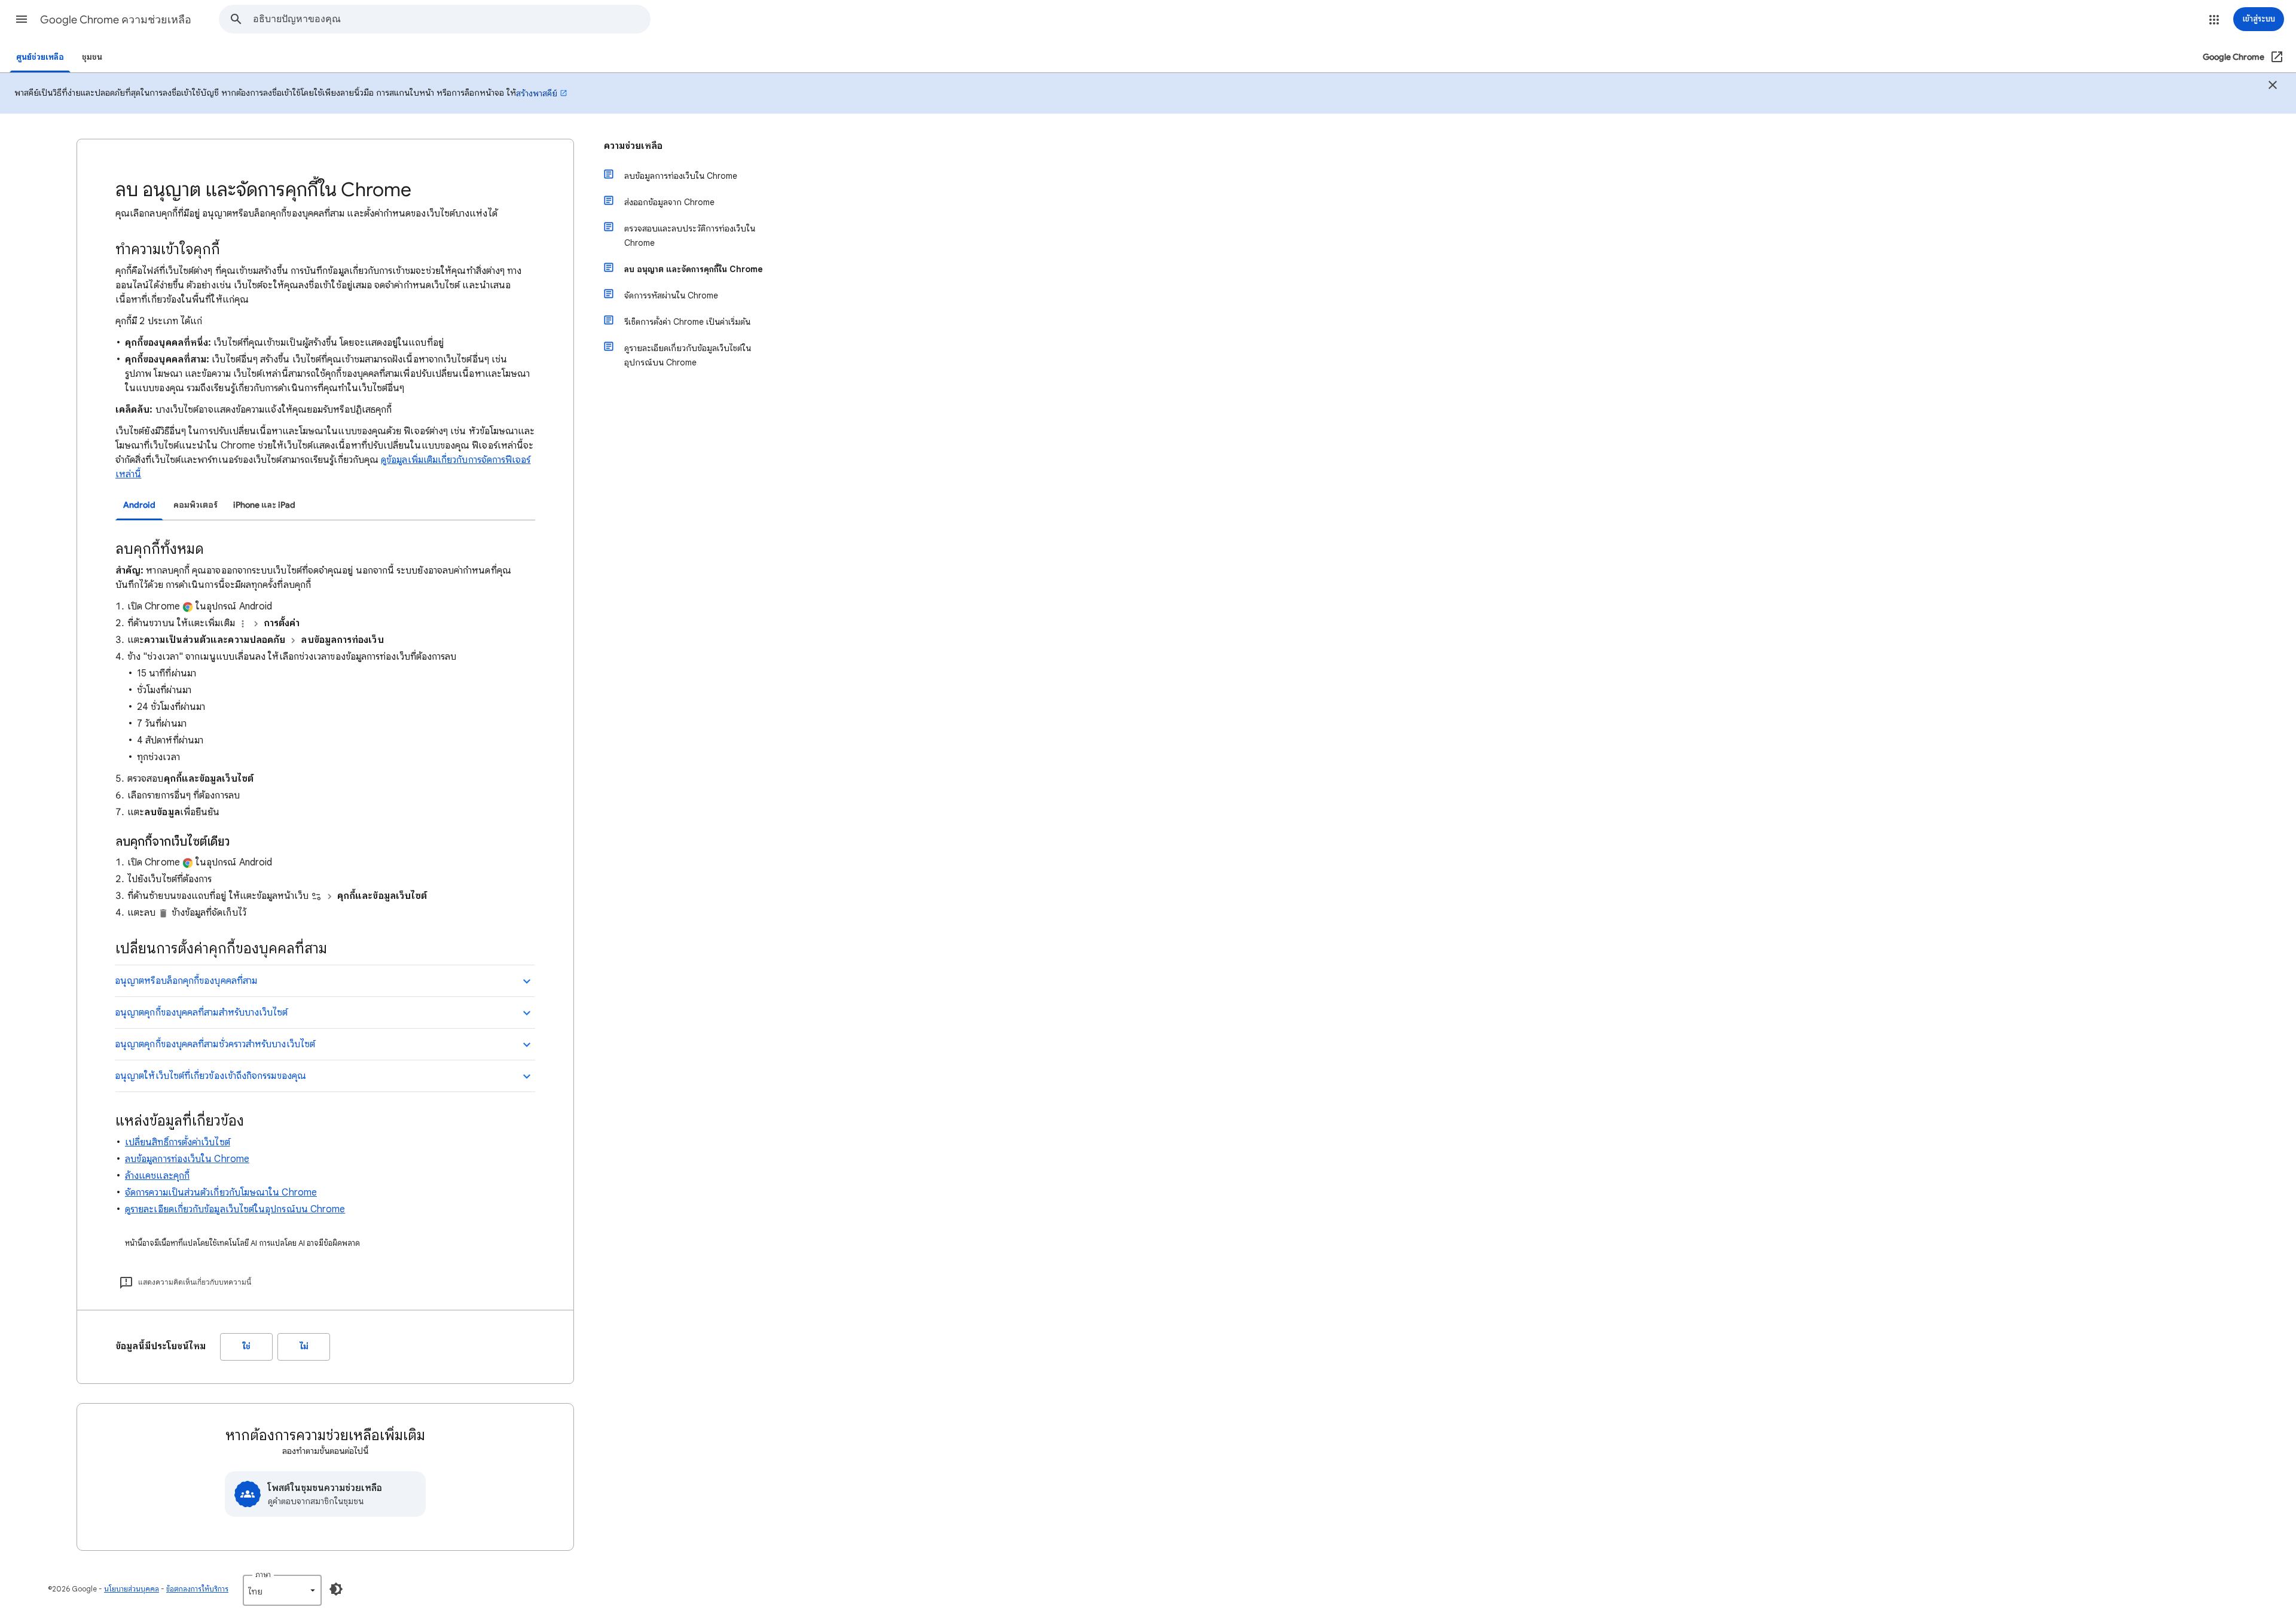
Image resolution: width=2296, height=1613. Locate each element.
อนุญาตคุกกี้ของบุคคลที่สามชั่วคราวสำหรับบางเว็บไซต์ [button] (215, 1044)
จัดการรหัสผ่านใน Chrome (671, 295)
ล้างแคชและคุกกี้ (157, 1176)
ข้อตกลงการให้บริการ (197, 1589)
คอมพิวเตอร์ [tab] (196, 505)
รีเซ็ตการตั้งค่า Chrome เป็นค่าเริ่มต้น (687, 322)
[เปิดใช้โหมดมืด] (336, 1589)
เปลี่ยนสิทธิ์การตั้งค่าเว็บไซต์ (178, 1142)
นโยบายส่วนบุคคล (132, 1589)
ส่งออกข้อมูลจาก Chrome (669, 202)
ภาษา (263, 1574)
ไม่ (304, 1347)
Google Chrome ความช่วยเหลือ (116, 20)
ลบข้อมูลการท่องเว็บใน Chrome (187, 1159)
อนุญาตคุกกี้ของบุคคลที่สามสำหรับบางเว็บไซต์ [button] (201, 1013)
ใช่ (247, 1347)
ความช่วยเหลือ (633, 146)
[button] (22, 19)
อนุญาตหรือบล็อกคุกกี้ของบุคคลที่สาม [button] (186, 981)
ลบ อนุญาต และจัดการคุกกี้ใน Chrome (694, 269)
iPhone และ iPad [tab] (264, 505)
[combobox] (451, 19)
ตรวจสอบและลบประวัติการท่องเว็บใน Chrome (690, 236)
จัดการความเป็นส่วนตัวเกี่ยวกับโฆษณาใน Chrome (221, 1193)
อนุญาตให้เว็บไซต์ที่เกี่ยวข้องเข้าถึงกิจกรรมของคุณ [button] (210, 1076)
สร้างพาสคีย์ (537, 93)
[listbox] (282, 1590)
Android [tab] (139, 505)
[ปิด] (2273, 87)
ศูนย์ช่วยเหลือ (40, 57)
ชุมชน (92, 57)
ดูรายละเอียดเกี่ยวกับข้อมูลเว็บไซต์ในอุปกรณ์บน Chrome (235, 1209)
